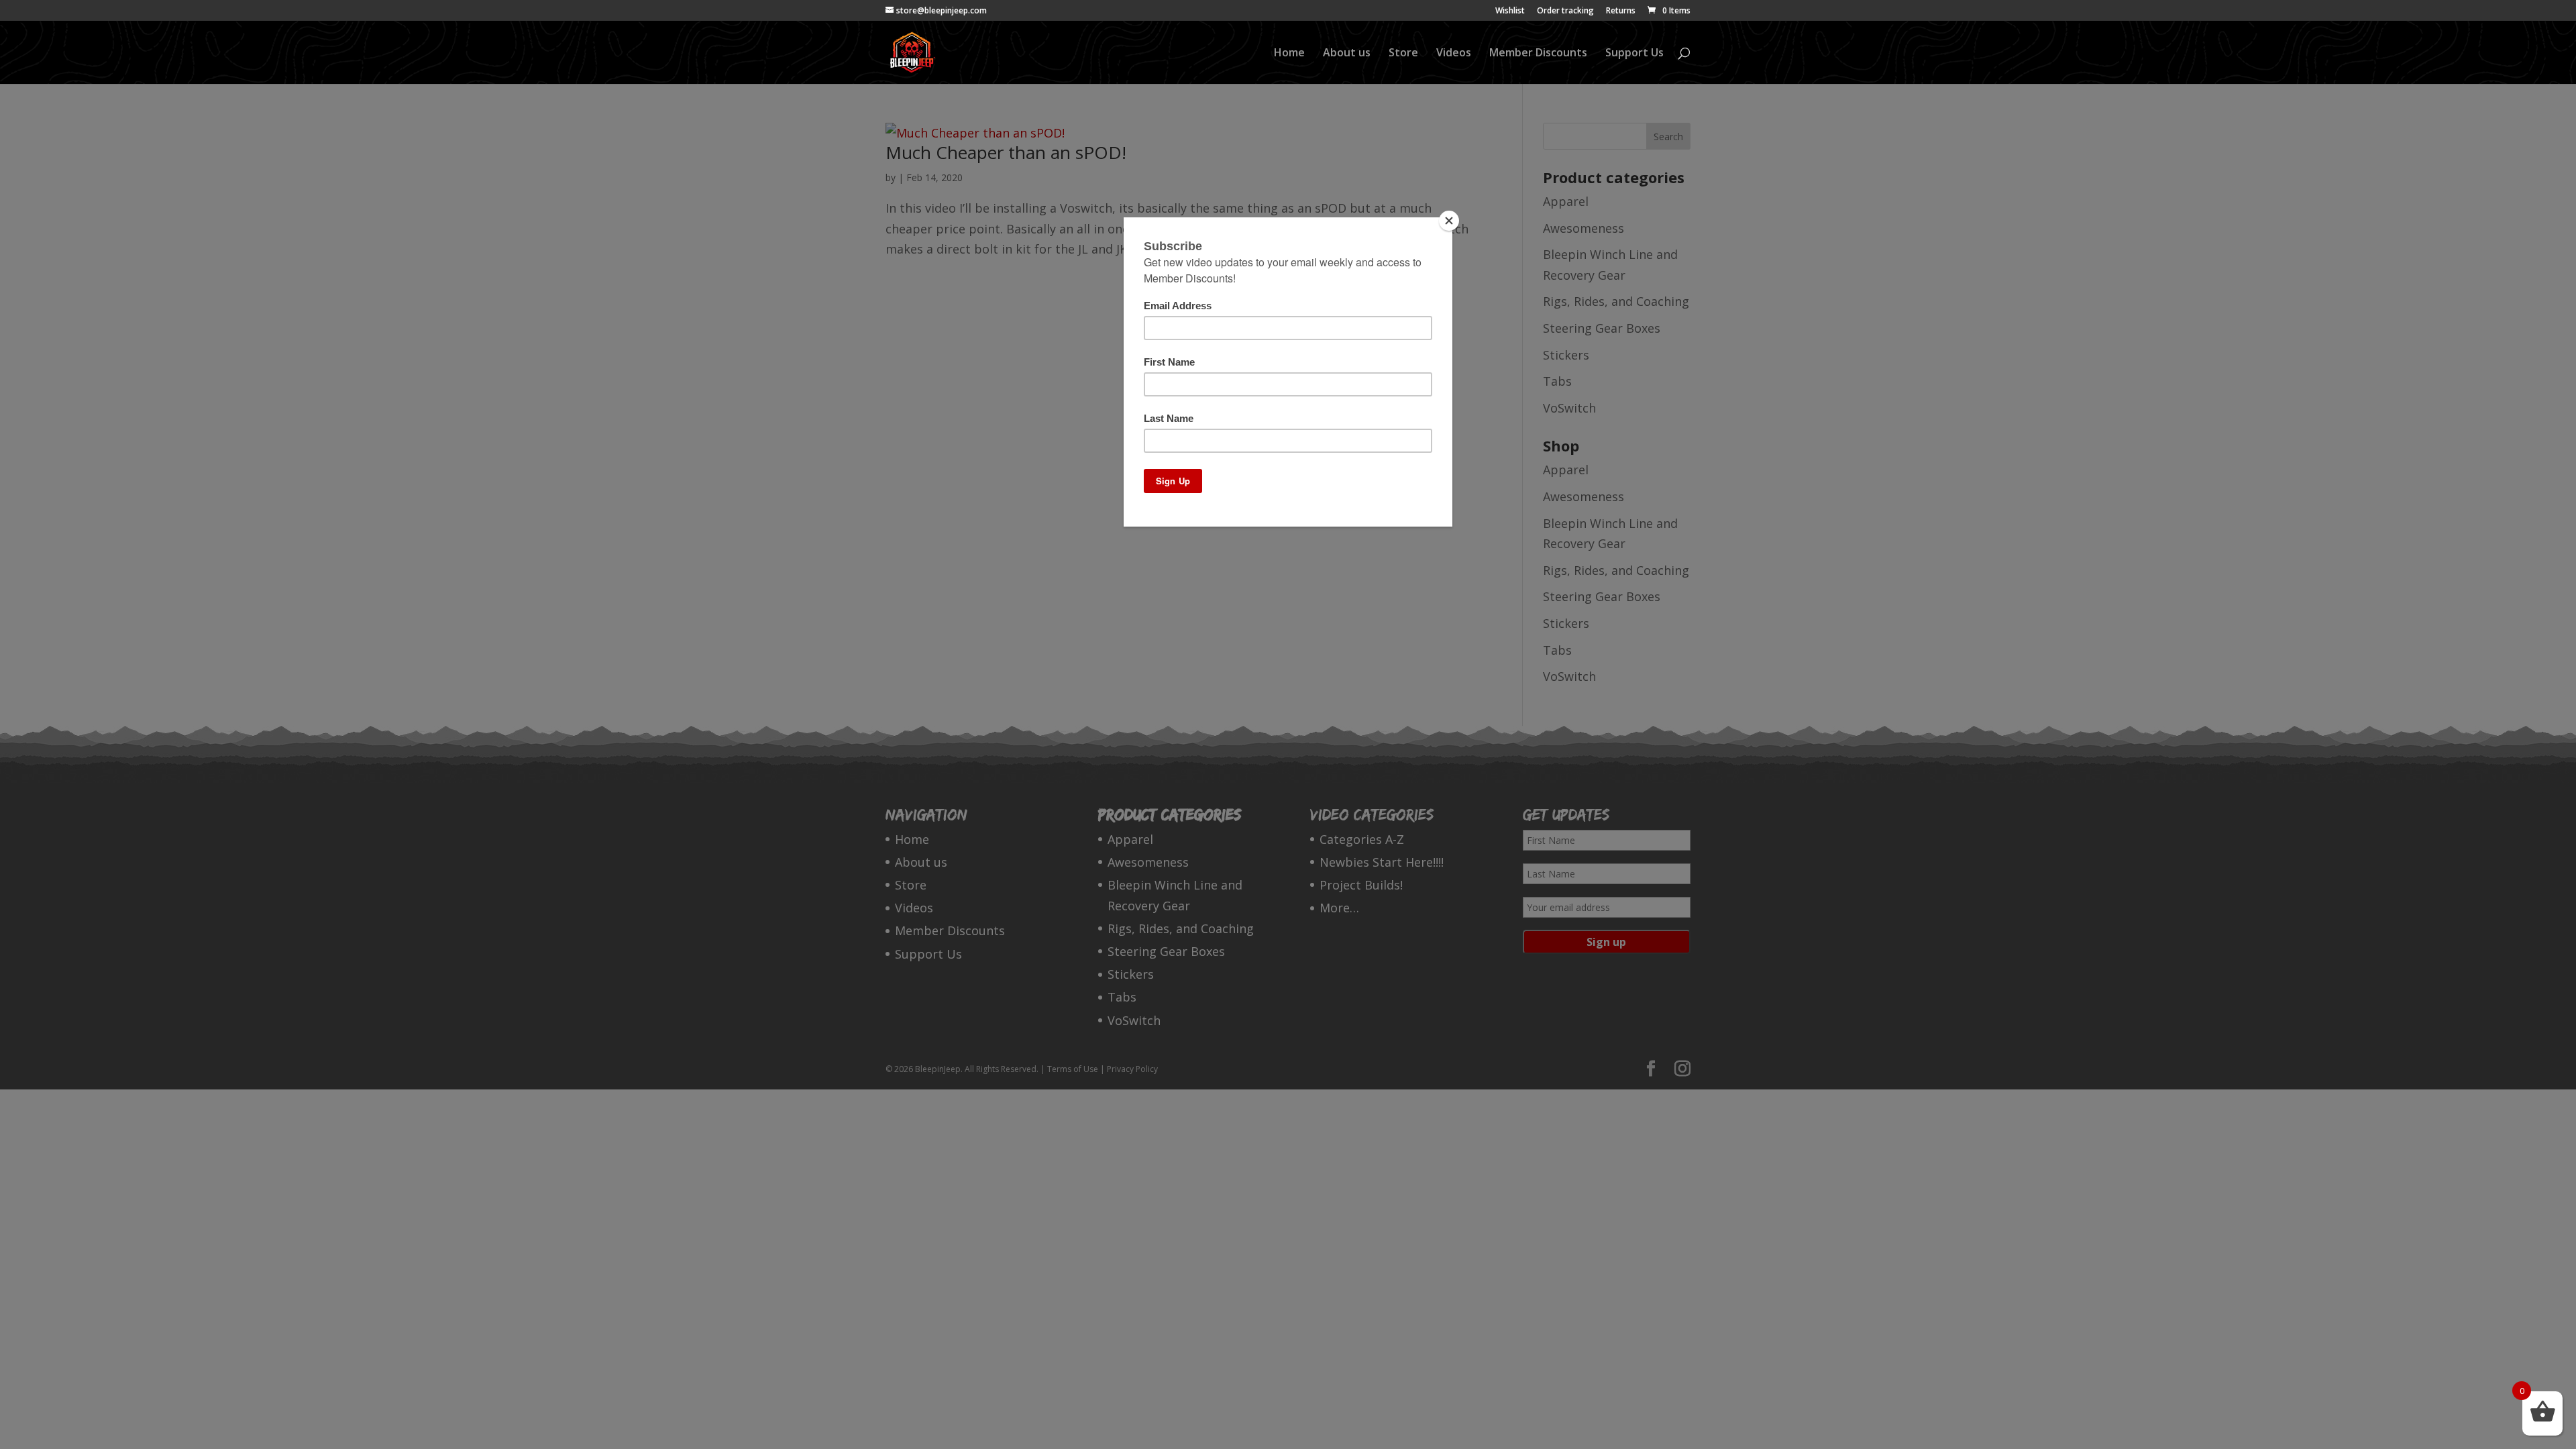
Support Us (1634, 54)
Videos (1454, 54)
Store (1403, 54)
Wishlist (1510, 11)
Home (1289, 54)
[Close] (1449, 221)
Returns (1621, 11)
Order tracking (1565, 11)
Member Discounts (1538, 54)
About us (1347, 54)
